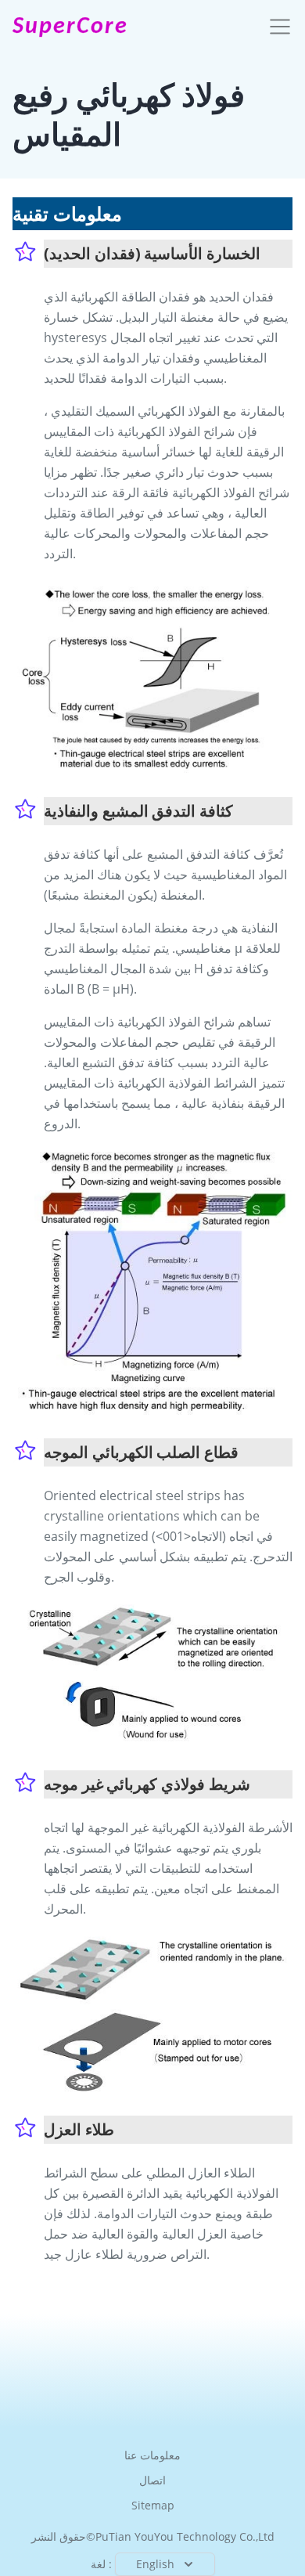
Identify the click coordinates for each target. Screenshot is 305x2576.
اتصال (152, 2480)
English (155, 2564)
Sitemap (153, 2505)
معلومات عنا (152, 2455)
